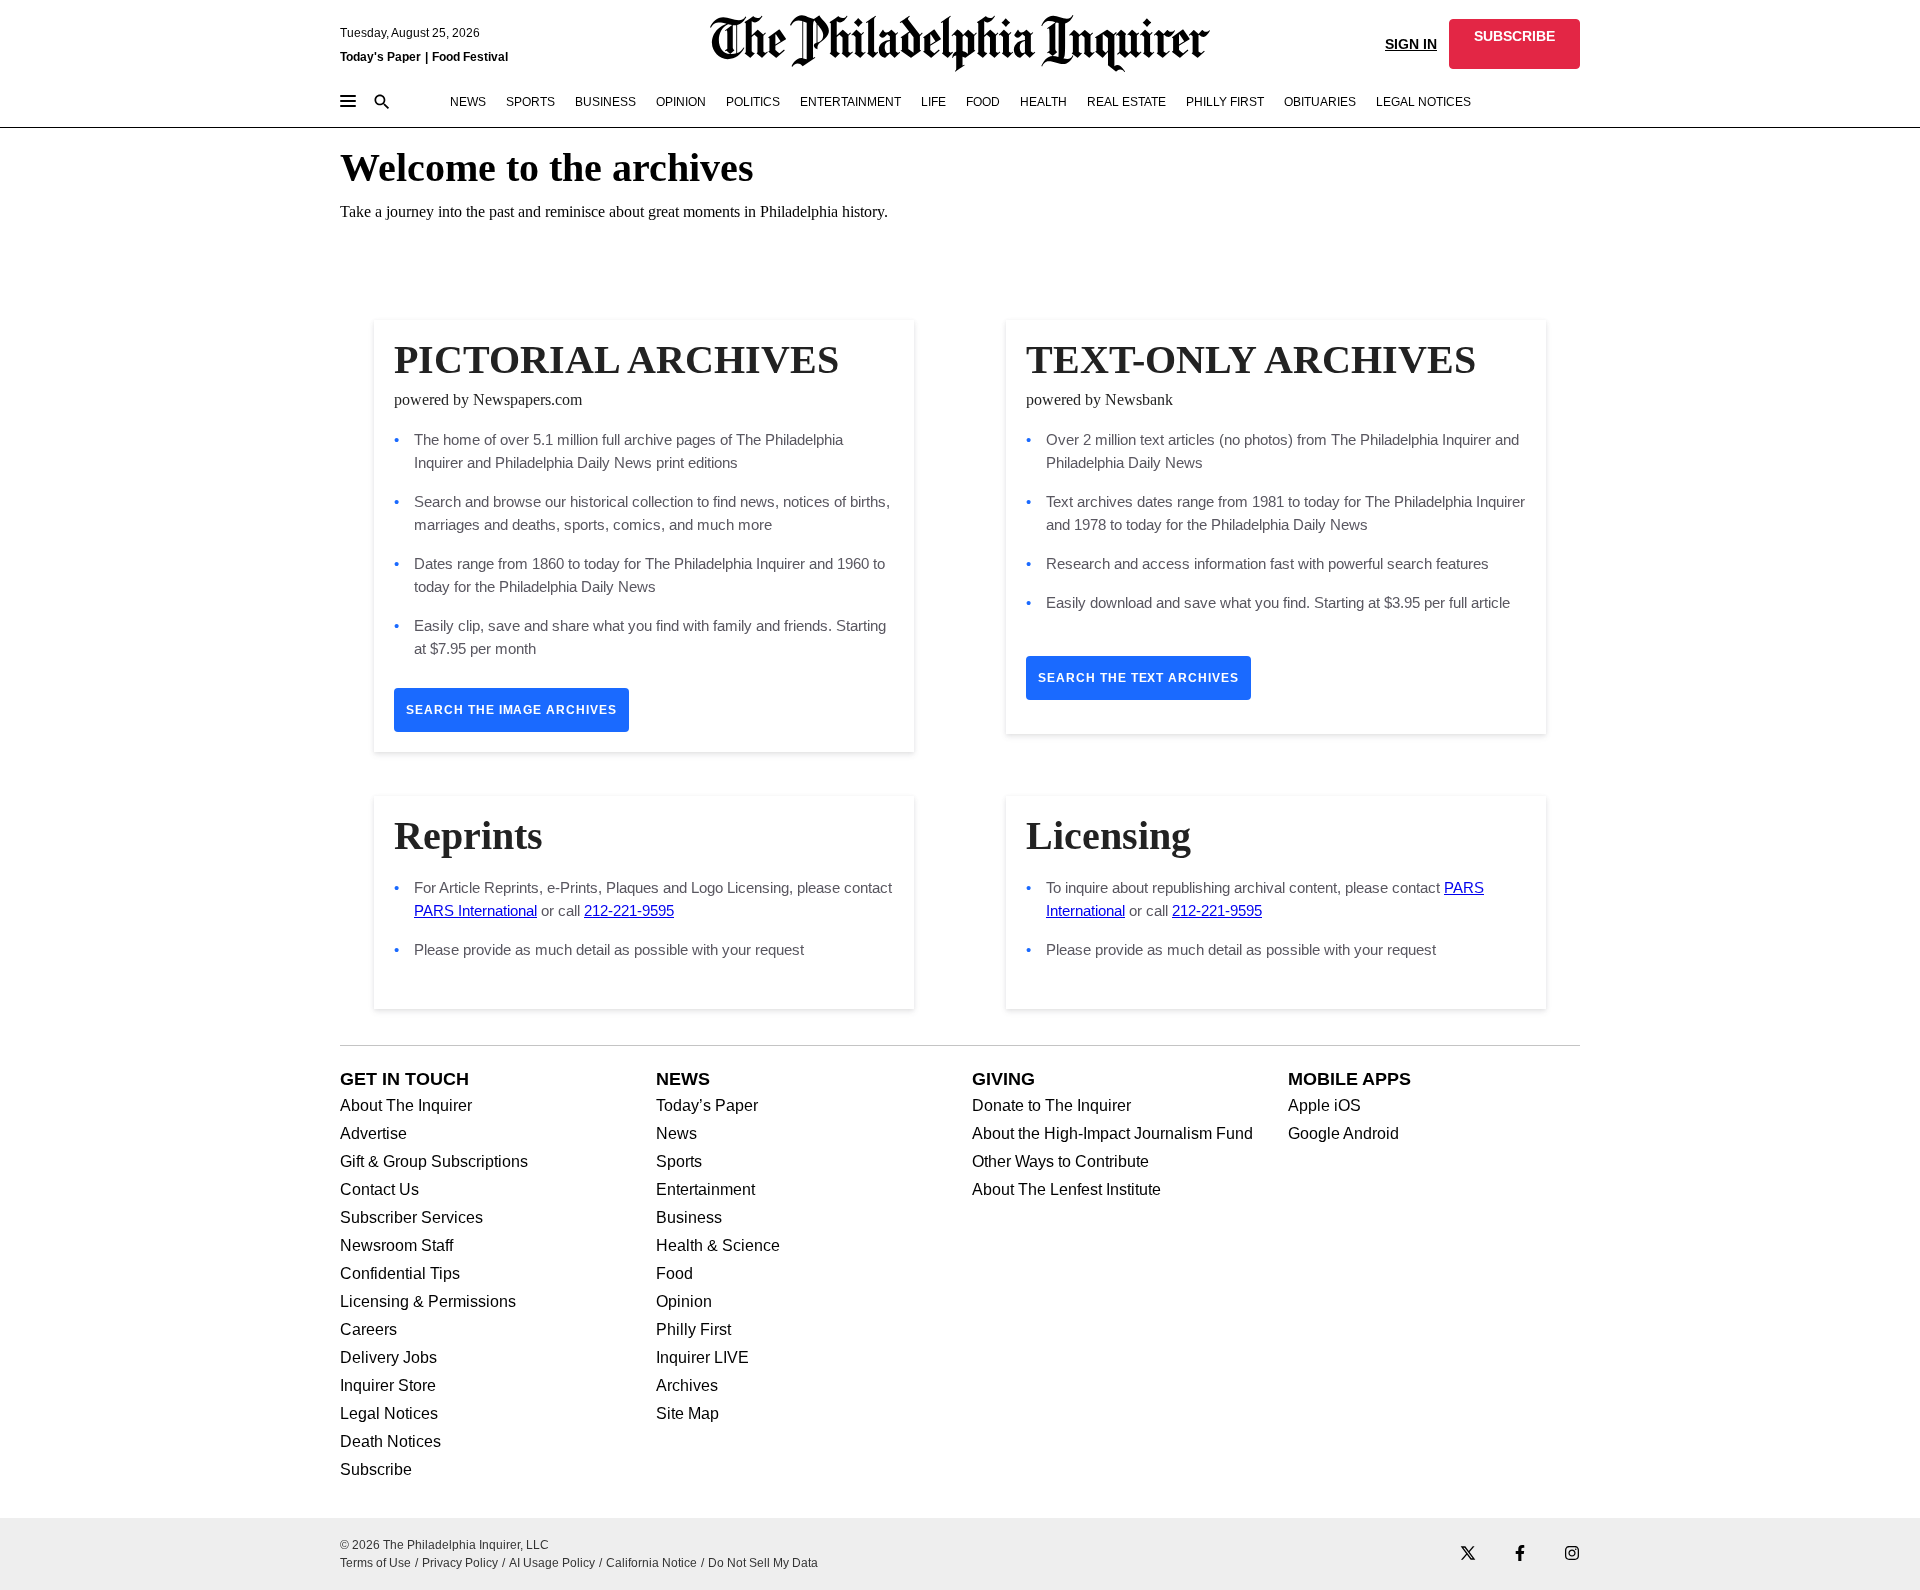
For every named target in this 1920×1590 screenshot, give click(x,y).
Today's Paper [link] (380, 57)
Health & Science (718, 1246)
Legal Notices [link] (1423, 102)
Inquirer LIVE (702, 1358)
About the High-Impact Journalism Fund (1112, 1134)
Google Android (1343, 1134)
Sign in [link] (1411, 44)
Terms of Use (375, 1563)
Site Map (687, 1414)
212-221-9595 (629, 910)
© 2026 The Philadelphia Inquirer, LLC (444, 1545)
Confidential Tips (400, 1274)
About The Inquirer (406, 1106)
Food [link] (983, 102)
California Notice (651, 1563)
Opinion (684, 1302)
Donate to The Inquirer (1051, 1106)
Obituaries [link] (1320, 102)
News (676, 1134)
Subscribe (376, 1470)
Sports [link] (530, 102)
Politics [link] (753, 102)
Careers (368, 1330)
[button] (1514, 44)
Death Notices (390, 1442)
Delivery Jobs (388, 1358)
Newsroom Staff (396, 1246)
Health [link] (1043, 102)
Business (689, 1218)
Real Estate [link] (1126, 102)
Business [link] (605, 102)
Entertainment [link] (850, 102)
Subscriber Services (411, 1218)
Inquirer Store (388, 1386)
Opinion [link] (681, 102)
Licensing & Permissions (428, 1302)
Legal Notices (389, 1414)
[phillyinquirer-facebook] (1520, 1554)
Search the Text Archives (1138, 678)
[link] (1514, 44)
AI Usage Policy (552, 1563)
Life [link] (933, 102)
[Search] (382, 103)
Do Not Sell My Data (763, 1563)
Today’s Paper (707, 1106)
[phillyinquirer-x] (1468, 1554)
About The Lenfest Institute (1066, 1190)
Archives (687, 1386)
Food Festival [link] (470, 57)
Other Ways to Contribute (1060, 1162)
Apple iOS (1324, 1106)
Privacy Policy (460, 1563)
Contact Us (379, 1190)
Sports (679, 1162)
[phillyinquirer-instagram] (1572, 1554)
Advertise (373, 1134)
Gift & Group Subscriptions (434, 1162)
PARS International (475, 910)
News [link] (468, 102)
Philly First (693, 1330)
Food (674, 1274)
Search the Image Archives (511, 710)
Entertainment (705, 1190)
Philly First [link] (1225, 102)
